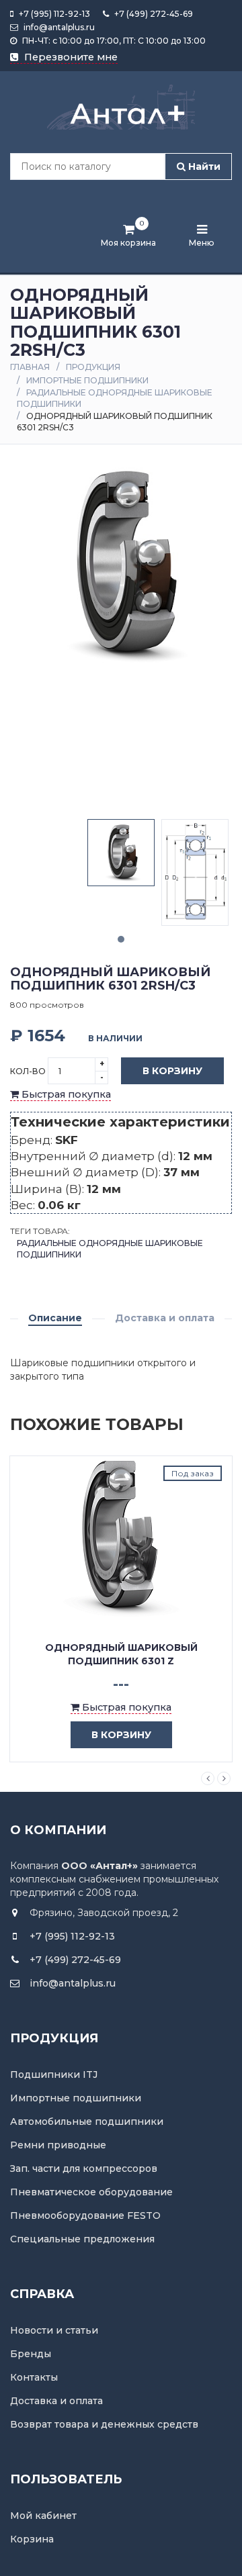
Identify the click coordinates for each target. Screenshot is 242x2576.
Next (224, 1778)
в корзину (121, 1735)
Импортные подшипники (87, 380)
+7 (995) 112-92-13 (53, 14)
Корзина (32, 2539)
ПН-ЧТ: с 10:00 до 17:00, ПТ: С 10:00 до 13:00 (113, 41)
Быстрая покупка (65, 1094)
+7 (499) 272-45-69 (153, 14)
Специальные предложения (82, 2239)
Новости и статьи (54, 2330)
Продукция (93, 367)
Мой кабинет (43, 2516)
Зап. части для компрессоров (84, 2168)
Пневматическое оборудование (91, 2192)
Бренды (31, 2354)
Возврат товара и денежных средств (104, 2424)
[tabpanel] (121, 853)
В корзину (172, 1071)
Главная (30, 367)
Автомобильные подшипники (87, 2121)
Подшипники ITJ (54, 2074)
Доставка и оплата (165, 1318)
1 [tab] (121, 939)
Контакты (34, 2377)
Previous (208, 1778)
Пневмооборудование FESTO (85, 2215)
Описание (55, 1318)
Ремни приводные (58, 2145)
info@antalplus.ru (58, 27)
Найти (203, 166)
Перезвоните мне (70, 57)
